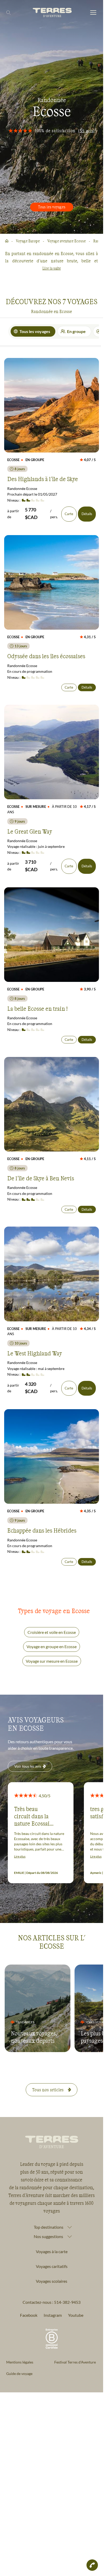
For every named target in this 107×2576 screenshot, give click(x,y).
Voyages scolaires (52, 2281)
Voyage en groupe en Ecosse (52, 1646)
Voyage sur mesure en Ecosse (52, 1661)
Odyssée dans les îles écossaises (46, 656)
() (86, 131)
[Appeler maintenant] (92, 2565)
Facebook (29, 2315)
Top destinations (49, 2227)
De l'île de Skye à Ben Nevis (41, 1178)
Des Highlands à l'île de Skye (43, 479)
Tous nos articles (48, 2090)
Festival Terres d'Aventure (75, 2362)
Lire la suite (52, 268)
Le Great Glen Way (30, 831)
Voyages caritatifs (52, 2266)
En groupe (76, 331)
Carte (69, 514)
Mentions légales (20, 2362)
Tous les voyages (52, 207)
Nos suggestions (48, 2236)
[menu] (93, 13)
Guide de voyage (19, 2374)
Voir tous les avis (28, 1766)
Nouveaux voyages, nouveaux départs (34, 2037)
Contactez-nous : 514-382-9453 (52, 2302)
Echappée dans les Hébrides (42, 1530)
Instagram (53, 2315)
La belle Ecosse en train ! (37, 1008)
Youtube (76, 2315)
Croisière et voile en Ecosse (52, 1632)
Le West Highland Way (35, 1353)
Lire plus (20, 1856)
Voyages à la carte (52, 2251)
